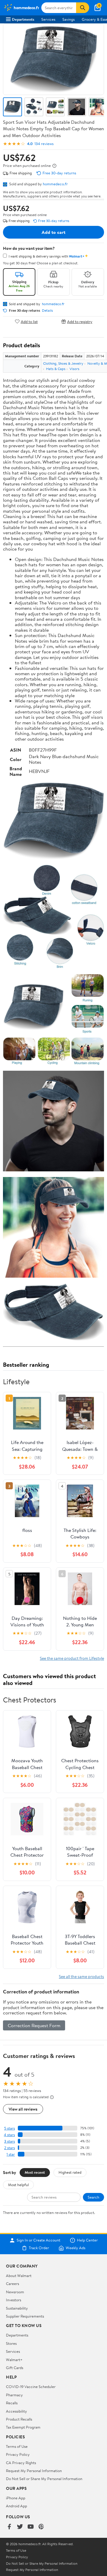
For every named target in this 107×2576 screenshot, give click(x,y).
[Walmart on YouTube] (31, 2527)
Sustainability (17, 2308)
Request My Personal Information (34, 2471)
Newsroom (15, 2292)
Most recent (35, 2172)
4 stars (9, 2135)
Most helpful (18, 2185)
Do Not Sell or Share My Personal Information (44, 2479)
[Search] (83, 8)
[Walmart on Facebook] (9, 2527)
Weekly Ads (75, 2248)
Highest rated (70, 2172)
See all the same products (81, 1976)
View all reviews (23, 2109)
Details (47, 311)
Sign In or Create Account (38, 2240)
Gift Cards (15, 2368)
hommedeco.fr (55, 184)
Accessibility (16, 2411)
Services (48, 19)
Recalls (12, 2403)
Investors (14, 2300)
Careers (12, 2284)
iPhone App (16, 2498)
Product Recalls (19, 2419)
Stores (11, 2343)
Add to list (29, 321)
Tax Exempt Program (23, 2427)
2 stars (10, 2148)
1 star (11, 2154)
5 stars (10, 2128)
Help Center (87, 2240)
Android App (16, 2506)
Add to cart (53, 232)
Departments (23, 19)
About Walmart (19, 2276)
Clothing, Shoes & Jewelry (63, 363)
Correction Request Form (34, 2025)
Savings (69, 19)
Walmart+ (14, 2360)
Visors (74, 369)
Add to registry (80, 321)
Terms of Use (17, 2446)
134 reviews (44, 144)
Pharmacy (14, 2395)
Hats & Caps (56, 369)
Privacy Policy (18, 2454)
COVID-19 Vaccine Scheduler (31, 2387)
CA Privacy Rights (21, 2463)
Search (93, 2197)
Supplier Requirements (25, 2316)
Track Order (39, 2248)
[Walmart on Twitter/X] (20, 2527)
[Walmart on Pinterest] (41, 2527)
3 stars (10, 2141)
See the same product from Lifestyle (72, 1658)
